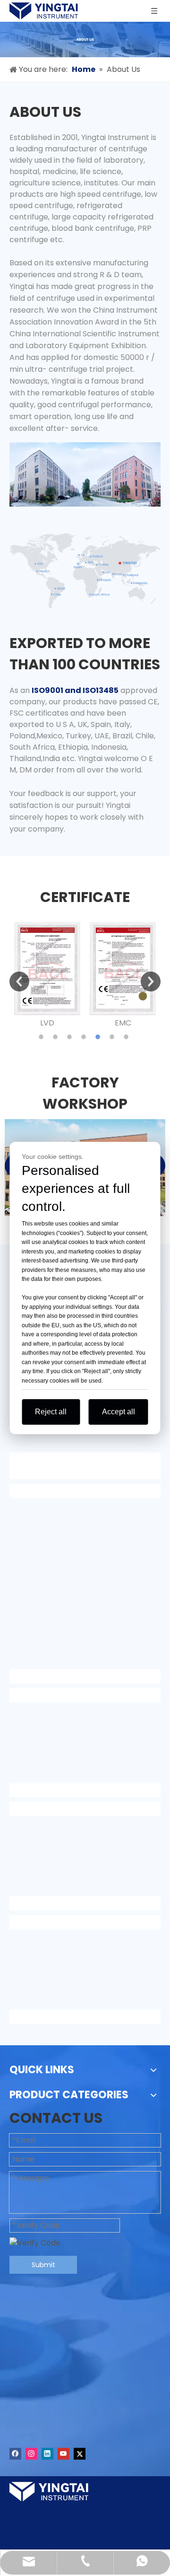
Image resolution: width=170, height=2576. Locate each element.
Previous (19, 981)
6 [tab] (113, 1037)
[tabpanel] (47, 975)
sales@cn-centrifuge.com (91, 2423)
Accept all (119, 1412)
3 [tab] (71, 1037)
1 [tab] (42, 1037)
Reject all (51, 1412)
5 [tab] (99, 1037)
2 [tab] (57, 1037)
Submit (43, 2265)
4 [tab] (85, 1037)
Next (151, 981)
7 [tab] (127, 1037)
